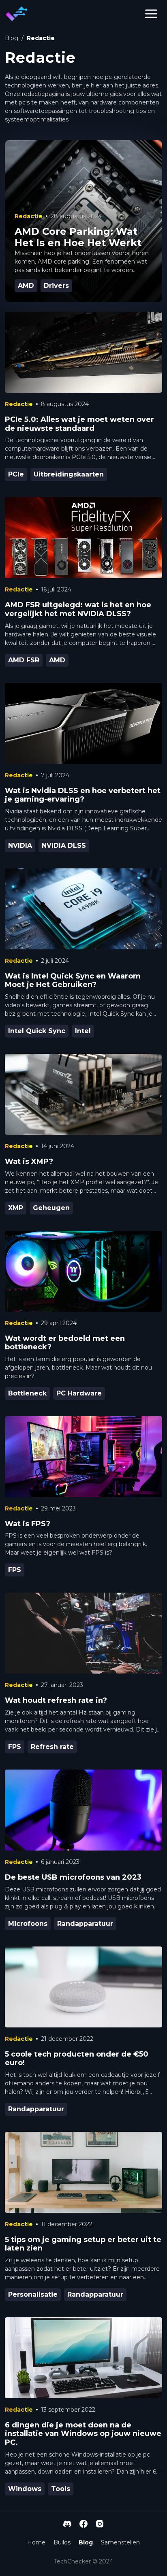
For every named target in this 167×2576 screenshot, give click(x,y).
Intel (83, 1031)
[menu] (151, 14)
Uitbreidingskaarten (69, 474)
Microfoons (28, 1924)
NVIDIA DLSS (64, 846)
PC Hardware (79, 1393)
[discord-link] (67, 2524)
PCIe (16, 474)
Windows (25, 2489)
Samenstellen (120, 2542)
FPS (15, 1570)
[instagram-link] (100, 2524)
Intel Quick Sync (37, 1031)
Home (36, 2542)
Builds (62, 2542)
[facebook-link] (83, 2524)
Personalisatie (33, 2294)
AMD (57, 660)
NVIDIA (20, 846)
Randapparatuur (85, 1924)
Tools (61, 2489)
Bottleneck (27, 1393)
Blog (12, 38)
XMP (16, 1208)
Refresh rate (52, 1747)
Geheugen (51, 1208)
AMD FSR (24, 660)
